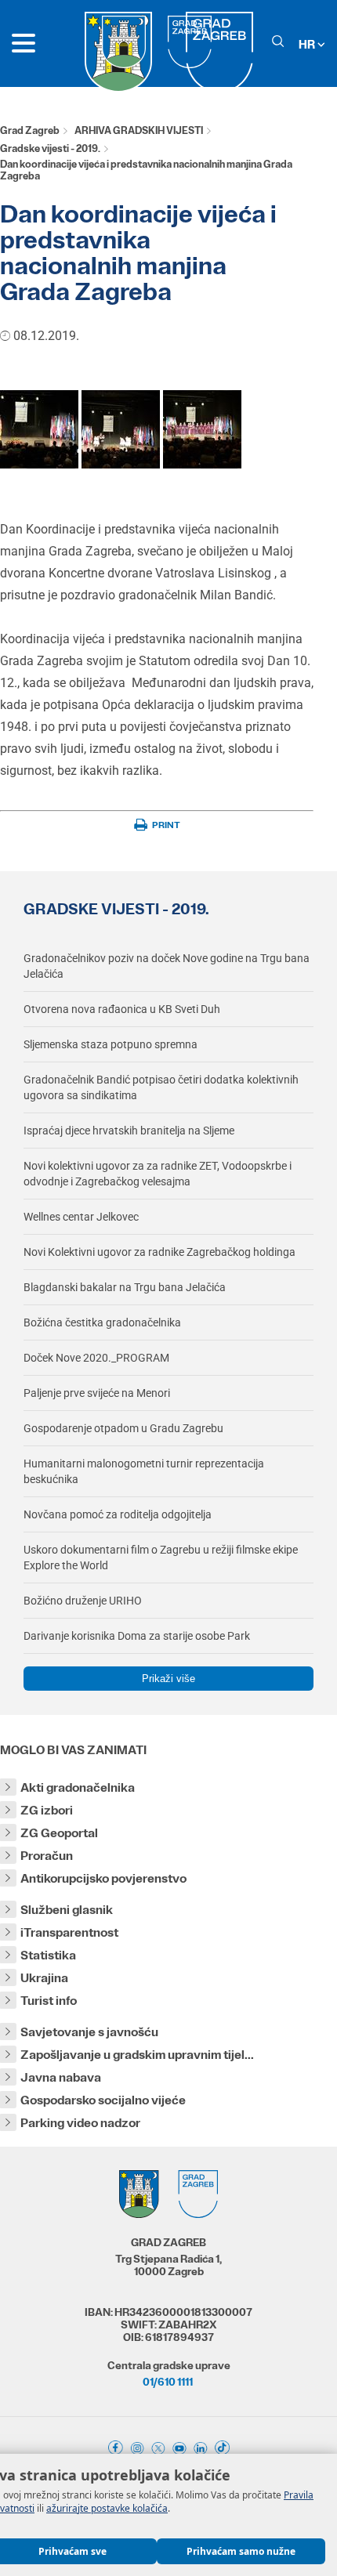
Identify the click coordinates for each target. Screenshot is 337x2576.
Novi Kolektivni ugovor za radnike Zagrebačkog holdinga (159, 1252)
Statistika (48, 1955)
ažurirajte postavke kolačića (107, 2508)
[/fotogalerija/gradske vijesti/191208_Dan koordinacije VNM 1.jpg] (39, 464)
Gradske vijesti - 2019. (50, 148)
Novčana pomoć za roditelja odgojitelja (118, 1514)
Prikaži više (168, 1679)
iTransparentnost (69, 1932)
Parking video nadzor (80, 2123)
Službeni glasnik (67, 1910)
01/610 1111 (168, 2382)
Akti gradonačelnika (78, 1787)
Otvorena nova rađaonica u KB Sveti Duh (122, 1009)
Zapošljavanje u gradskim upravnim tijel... (137, 2055)
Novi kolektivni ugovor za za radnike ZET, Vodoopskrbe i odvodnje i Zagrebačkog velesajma (158, 1174)
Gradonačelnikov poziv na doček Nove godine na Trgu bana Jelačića (167, 966)
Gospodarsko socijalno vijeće (103, 2100)
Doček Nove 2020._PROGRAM (96, 1358)
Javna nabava (61, 2077)
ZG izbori (47, 1810)
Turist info (49, 2001)
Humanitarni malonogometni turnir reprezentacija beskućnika (144, 1471)
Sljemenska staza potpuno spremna (111, 1044)
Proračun (47, 1856)
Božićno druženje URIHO (83, 1601)
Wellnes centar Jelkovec (81, 1217)
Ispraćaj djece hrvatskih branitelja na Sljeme (129, 1131)
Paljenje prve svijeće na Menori (97, 1393)
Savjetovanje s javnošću (89, 2032)
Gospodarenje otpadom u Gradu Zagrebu (123, 1428)
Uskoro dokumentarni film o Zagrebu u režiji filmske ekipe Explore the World (161, 1558)
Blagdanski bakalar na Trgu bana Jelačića (125, 1287)
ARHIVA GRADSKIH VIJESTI (139, 130)
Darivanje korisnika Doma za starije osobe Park (137, 1636)
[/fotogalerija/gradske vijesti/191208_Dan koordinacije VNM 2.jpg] (121, 464)
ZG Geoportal (59, 1833)
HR (308, 44)
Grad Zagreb (30, 130)
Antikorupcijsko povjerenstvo (103, 1878)
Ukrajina (44, 1978)
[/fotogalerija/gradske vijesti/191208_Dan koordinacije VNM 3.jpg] (202, 464)
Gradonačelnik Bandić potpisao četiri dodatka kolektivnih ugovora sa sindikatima (161, 1087)
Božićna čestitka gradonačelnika (102, 1322)
